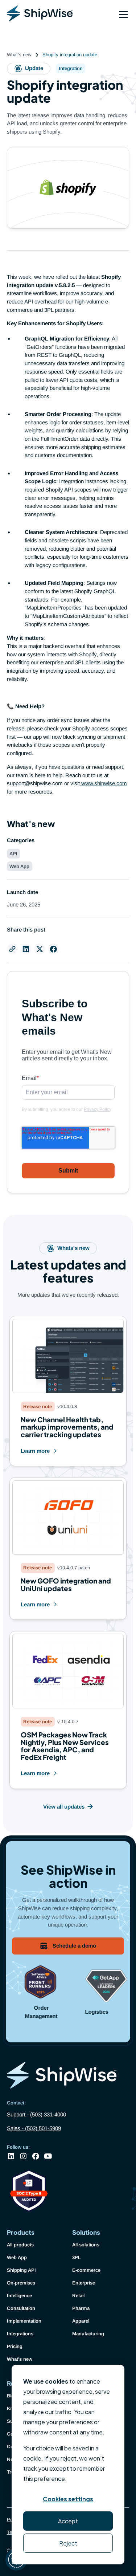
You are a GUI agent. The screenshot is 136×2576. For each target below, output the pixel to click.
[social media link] (11, 2156)
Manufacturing (88, 2334)
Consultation (21, 2308)
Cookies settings (68, 2499)
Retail (78, 2296)
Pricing (15, 2346)
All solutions (86, 2245)
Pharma (81, 2308)
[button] (122, 15)
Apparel (81, 2321)
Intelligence (19, 2296)
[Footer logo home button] (68, 2076)
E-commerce (86, 2270)
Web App (17, 2257)
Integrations (20, 2334)
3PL (77, 2257)
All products (20, 2245)
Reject (68, 2543)
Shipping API (21, 2270)
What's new (20, 2359)
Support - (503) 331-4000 (36, 2114)
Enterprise (84, 2283)
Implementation (24, 2321)
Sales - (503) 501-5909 (34, 2128)
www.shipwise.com (103, 783)
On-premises (21, 2283)
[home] (40, 15)
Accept (68, 2521)
